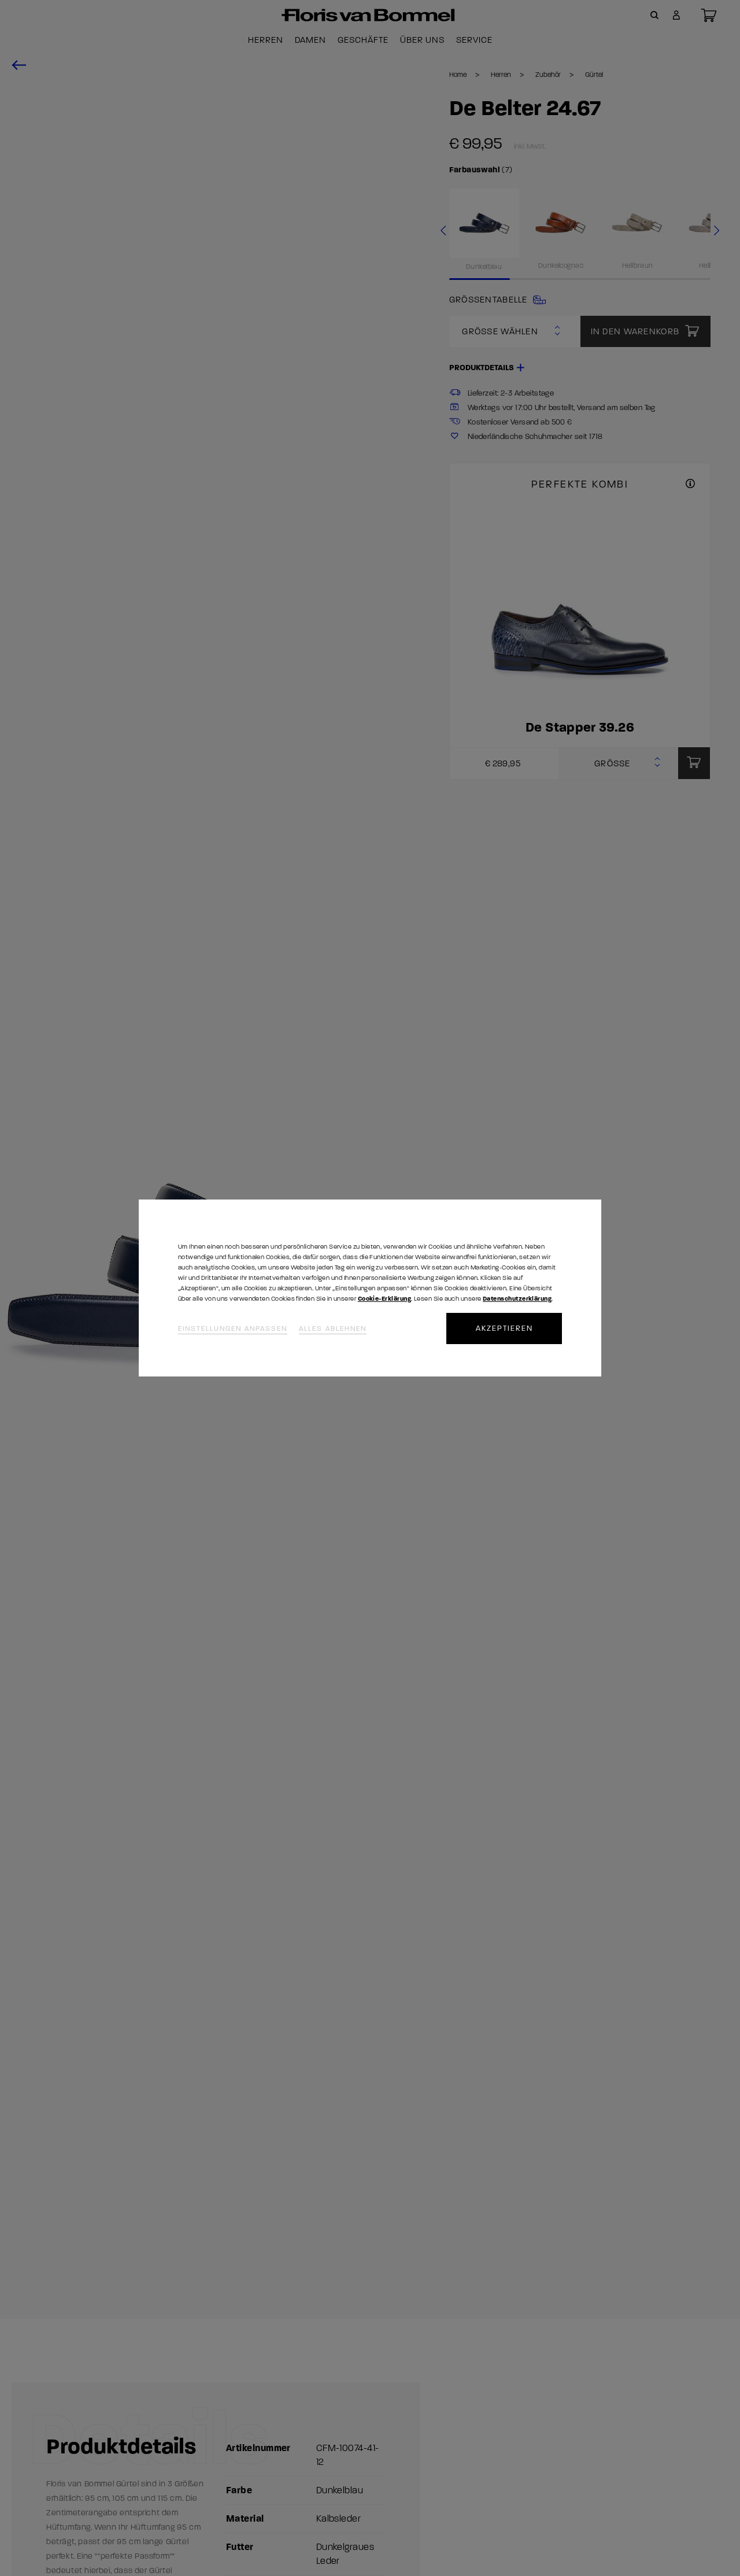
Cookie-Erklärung (384, 1299)
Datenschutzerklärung (517, 1299)
